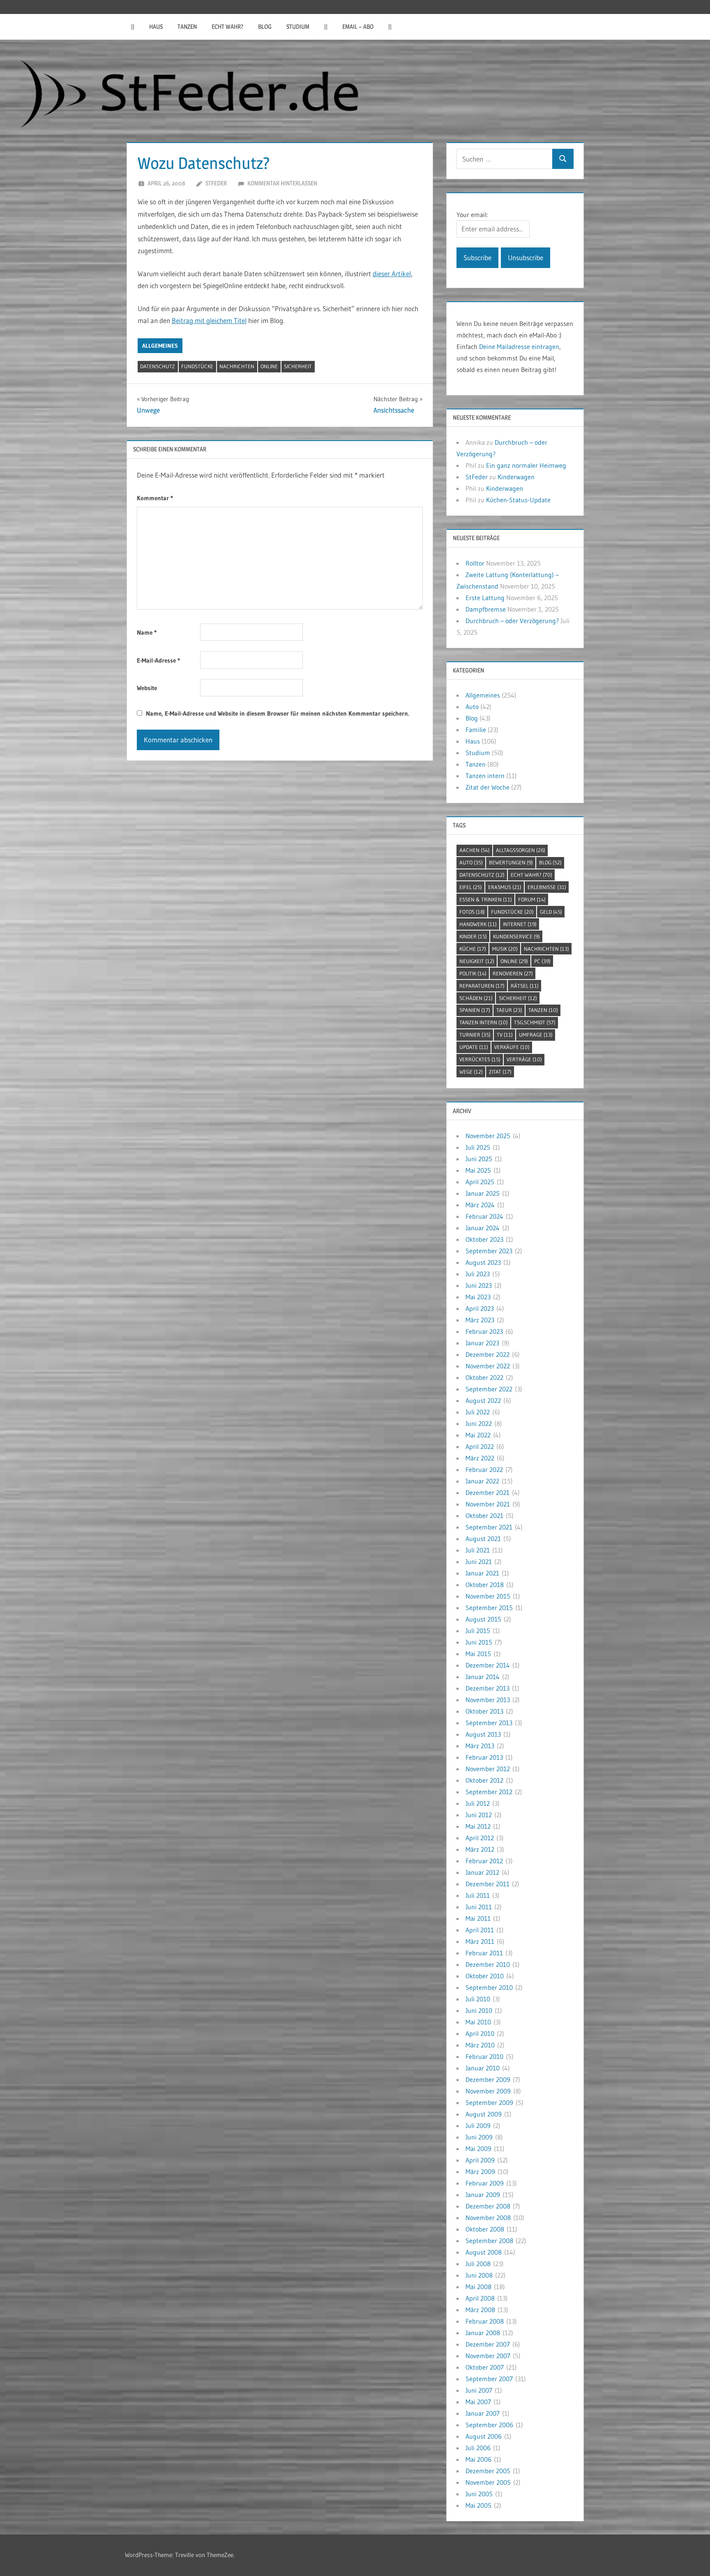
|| (133, 27)
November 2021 (488, 1504)
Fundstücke (197, 366)
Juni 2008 (479, 2275)
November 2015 (488, 1596)
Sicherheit (298, 366)
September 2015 (489, 1608)
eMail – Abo (358, 27)
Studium (298, 27)
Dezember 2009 (488, 2079)
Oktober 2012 (484, 1780)
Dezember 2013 (488, 1688)
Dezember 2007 (488, 2344)
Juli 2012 (478, 1803)
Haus (156, 27)
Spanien (475, 1010)
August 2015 (483, 1619)
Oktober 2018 (485, 1585)
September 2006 (489, 2425)
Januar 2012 (482, 1872)
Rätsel (525, 986)
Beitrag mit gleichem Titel (209, 320)
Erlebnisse (547, 887)
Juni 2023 (479, 1285)
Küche (473, 949)
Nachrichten (237, 366)
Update (474, 1047)
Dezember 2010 (488, 1964)
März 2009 (480, 2172)
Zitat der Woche (488, 787)
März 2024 (480, 1205)
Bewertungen (511, 862)
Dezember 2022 (488, 1354)
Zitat (500, 1072)
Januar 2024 (483, 1228)
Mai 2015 (478, 1654)
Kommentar (155, 498)
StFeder (216, 183)
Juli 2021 (478, 1550)
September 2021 (489, 1527)
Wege (471, 1072)
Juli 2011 (478, 1895)
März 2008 (480, 2310)
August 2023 (483, 1262)
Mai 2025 (478, 1170)
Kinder (473, 936)
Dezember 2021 (488, 1492)
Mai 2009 (478, 2149)
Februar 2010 (484, 2056)
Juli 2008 (478, 2264)
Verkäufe (512, 1047)
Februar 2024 (484, 1216)
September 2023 (489, 1251)
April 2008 (480, 2298)
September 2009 (489, 2102)
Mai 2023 (478, 1297)
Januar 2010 (483, 2068)
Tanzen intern (485, 776)
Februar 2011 (484, 1953)
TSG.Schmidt (535, 1022)
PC (542, 961)
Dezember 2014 (488, 1665)
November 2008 (488, 2218)
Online (269, 366)
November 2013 (488, 1700)
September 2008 (489, 2241)
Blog (265, 27)
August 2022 (483, 1400)
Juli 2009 (478, 2125)
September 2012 (489, 1792)
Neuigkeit (477, 961)
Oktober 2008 (485, 2229)
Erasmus (505, 887)
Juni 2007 (479, 2390)
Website (147, 688)
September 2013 (489, 1723)
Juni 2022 (479, 1423)
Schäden (476, 998)
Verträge (524, 1059)
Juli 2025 (478, 1147)
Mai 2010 (478, 2022)
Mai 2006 (478, 2459)
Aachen (475, 850)
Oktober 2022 (484, 1377)
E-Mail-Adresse (158, 660)
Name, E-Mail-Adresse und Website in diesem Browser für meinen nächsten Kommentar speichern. (278, 713)
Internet (520, 924)
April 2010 (480, 2033)
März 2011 (480, 1941)
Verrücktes (480, 1059)
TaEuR (509, 1010)
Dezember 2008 (488, 2206)
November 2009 (488, 2091)
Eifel (471, 887)
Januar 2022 (482, 1481)
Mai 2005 (478, 2505)
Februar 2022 (484, 1469)
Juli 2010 (478, 1999)
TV (505, 1035)
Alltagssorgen (521, 850)
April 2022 (480, 1446)
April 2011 (480, 1930)
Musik (505, 949)
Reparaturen (482, 986)
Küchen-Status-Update (518, 500)
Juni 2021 (479, 1562)
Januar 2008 (483, 2333)
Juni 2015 (479, 1642)
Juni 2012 (479, 1815)
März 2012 (480, 1849)
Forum (532, 899)
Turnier (475, 1035)
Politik (473, 973)
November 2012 (488, 1769)
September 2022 (489, 1389)
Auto (472, 707)
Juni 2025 (479, 1159)
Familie (476, 730)
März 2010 (480, 2045)
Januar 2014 (483, 1677)
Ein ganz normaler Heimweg (526, 465)
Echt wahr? (227, 27)
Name (147, 632)
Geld (551, 912)
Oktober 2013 (484, 1711)
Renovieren (513, 973)
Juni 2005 (479, 2494)
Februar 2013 (484, 1757)
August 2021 (483, 1539)
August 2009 (484, 2114)
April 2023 (480, 1308)
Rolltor (475, 563)
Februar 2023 (484, 1331)
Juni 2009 (479, 2137)
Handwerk (478, 924)
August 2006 (484, 2436)
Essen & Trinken (486, 899)
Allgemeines (160, 346)
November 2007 (488, 2356)
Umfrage (536, 1035)
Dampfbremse (486, 609)
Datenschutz (158, 366)
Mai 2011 (478, 1918)
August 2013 (483, 1734)
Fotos (472, 912)
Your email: (472, 215)
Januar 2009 (483, 2195)
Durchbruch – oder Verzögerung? (512, 621)
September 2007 (489, 2379)
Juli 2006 (478, 2448)
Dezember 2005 (488, 2471)
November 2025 (488, 1136)
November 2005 (488, 2482)
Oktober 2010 (485, 1976)
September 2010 (489, 1987)
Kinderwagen (516, 477)
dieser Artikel (392, 274)
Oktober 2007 (485, 2367)
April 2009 (480, 2160)
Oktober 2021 (484, 1516)
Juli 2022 (478, 1412)
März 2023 (480, 1320)
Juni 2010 (479, 2010)
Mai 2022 (478, 1435)
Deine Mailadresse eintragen (519, 347)
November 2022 (488, 1366)
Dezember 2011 (488, 1884)
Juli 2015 (478, 1631)
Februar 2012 (484, 1861)
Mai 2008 (478, 2287)
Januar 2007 (483, 2413)
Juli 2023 (478, 1274)
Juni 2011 (479, 1907)
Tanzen (187, 27)
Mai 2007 (478, 2402)
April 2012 (480, 1838)
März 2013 (480, 1746)
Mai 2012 (478, 1826)
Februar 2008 (485, 2321)
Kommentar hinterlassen (282, 183)
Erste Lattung (485, 598)
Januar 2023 (482, 1343)
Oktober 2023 (484, 1239)
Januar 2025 (483, 1193)
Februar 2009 (485, 2183)
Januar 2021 (482, 1573)
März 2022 (480, 1458)
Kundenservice (516, 936)
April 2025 (480, 1182)
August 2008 (484, 2252)
